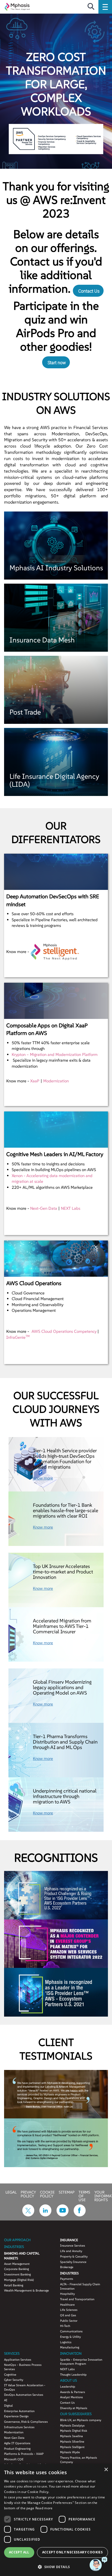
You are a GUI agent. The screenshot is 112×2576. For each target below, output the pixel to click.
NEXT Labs (71, 1208)
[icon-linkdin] (45, 2215)
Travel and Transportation (77, 2299)
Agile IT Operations (17, 2443)
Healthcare (67, 2305)
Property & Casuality (74, 2256)
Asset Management (17, 2264)
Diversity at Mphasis (74, 2408)
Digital (8, 2406)
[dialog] (56, 2520)
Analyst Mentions (71, 2397)
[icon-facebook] (80, 2215)
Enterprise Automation (19, 2411)
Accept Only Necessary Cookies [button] (73, 2552)
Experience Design (16, 2416)
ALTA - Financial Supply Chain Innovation (80, 2286)
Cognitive (10, 2375)
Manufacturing (70, 2347)
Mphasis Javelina (71, 2436)
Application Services (18, 2360)
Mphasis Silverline (72, 2442)
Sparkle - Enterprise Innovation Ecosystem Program (81, 2362)
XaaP (35, 1081)
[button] (56, 2567)
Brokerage (67, 2267)
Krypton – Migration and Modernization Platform (55, 1054)
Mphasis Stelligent (72, 2447)
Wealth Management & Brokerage (27, 2290)
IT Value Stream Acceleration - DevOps (25, 2387)
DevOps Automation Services (24, 2395)
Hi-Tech (65, 2326)
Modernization (56, 1081)
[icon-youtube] (63, 2215)
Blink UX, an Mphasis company (81, 2420)
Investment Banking (17, 2274)
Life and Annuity (71, 2251)
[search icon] (91, 7)
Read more (44, 2508)
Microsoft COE (14, 2459)
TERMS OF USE (84, 2196)
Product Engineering (17, 2449)
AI (6, 2400)
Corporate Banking (16, 2269)
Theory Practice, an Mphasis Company (79, 2460)
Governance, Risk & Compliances (26, 2422)
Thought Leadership (73, 2375)
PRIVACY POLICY (28, 2194)
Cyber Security (14, 2380)
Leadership (68, 2387)
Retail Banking (14, 2285)
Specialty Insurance (73, 2262)
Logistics (66, 2342)
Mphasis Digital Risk (74, 2431)
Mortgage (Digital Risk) (19, 2280)
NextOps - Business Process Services (23, 2367)
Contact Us (89, 291)
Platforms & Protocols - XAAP (24, 2454)
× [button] (106, 2470)
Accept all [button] (19, 2552)
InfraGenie (18, 1337)
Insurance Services (73, 2246)
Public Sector (69, 2321)
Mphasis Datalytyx (72, 2425)
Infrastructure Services (19, 2427)
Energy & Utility (70, 2337)
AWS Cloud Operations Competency (64, 1331)
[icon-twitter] (28, 2215)
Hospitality (67, 2294)
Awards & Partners (73, 2392)
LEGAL (11, 2192)
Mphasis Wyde (70, 2452)
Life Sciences (69, 2310)
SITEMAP (67, 2192)
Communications (71, 2331)
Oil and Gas (68, 2315)
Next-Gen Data (44, 1208)
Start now (57, 363)
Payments (67, 2279)
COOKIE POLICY (47, 2194)
